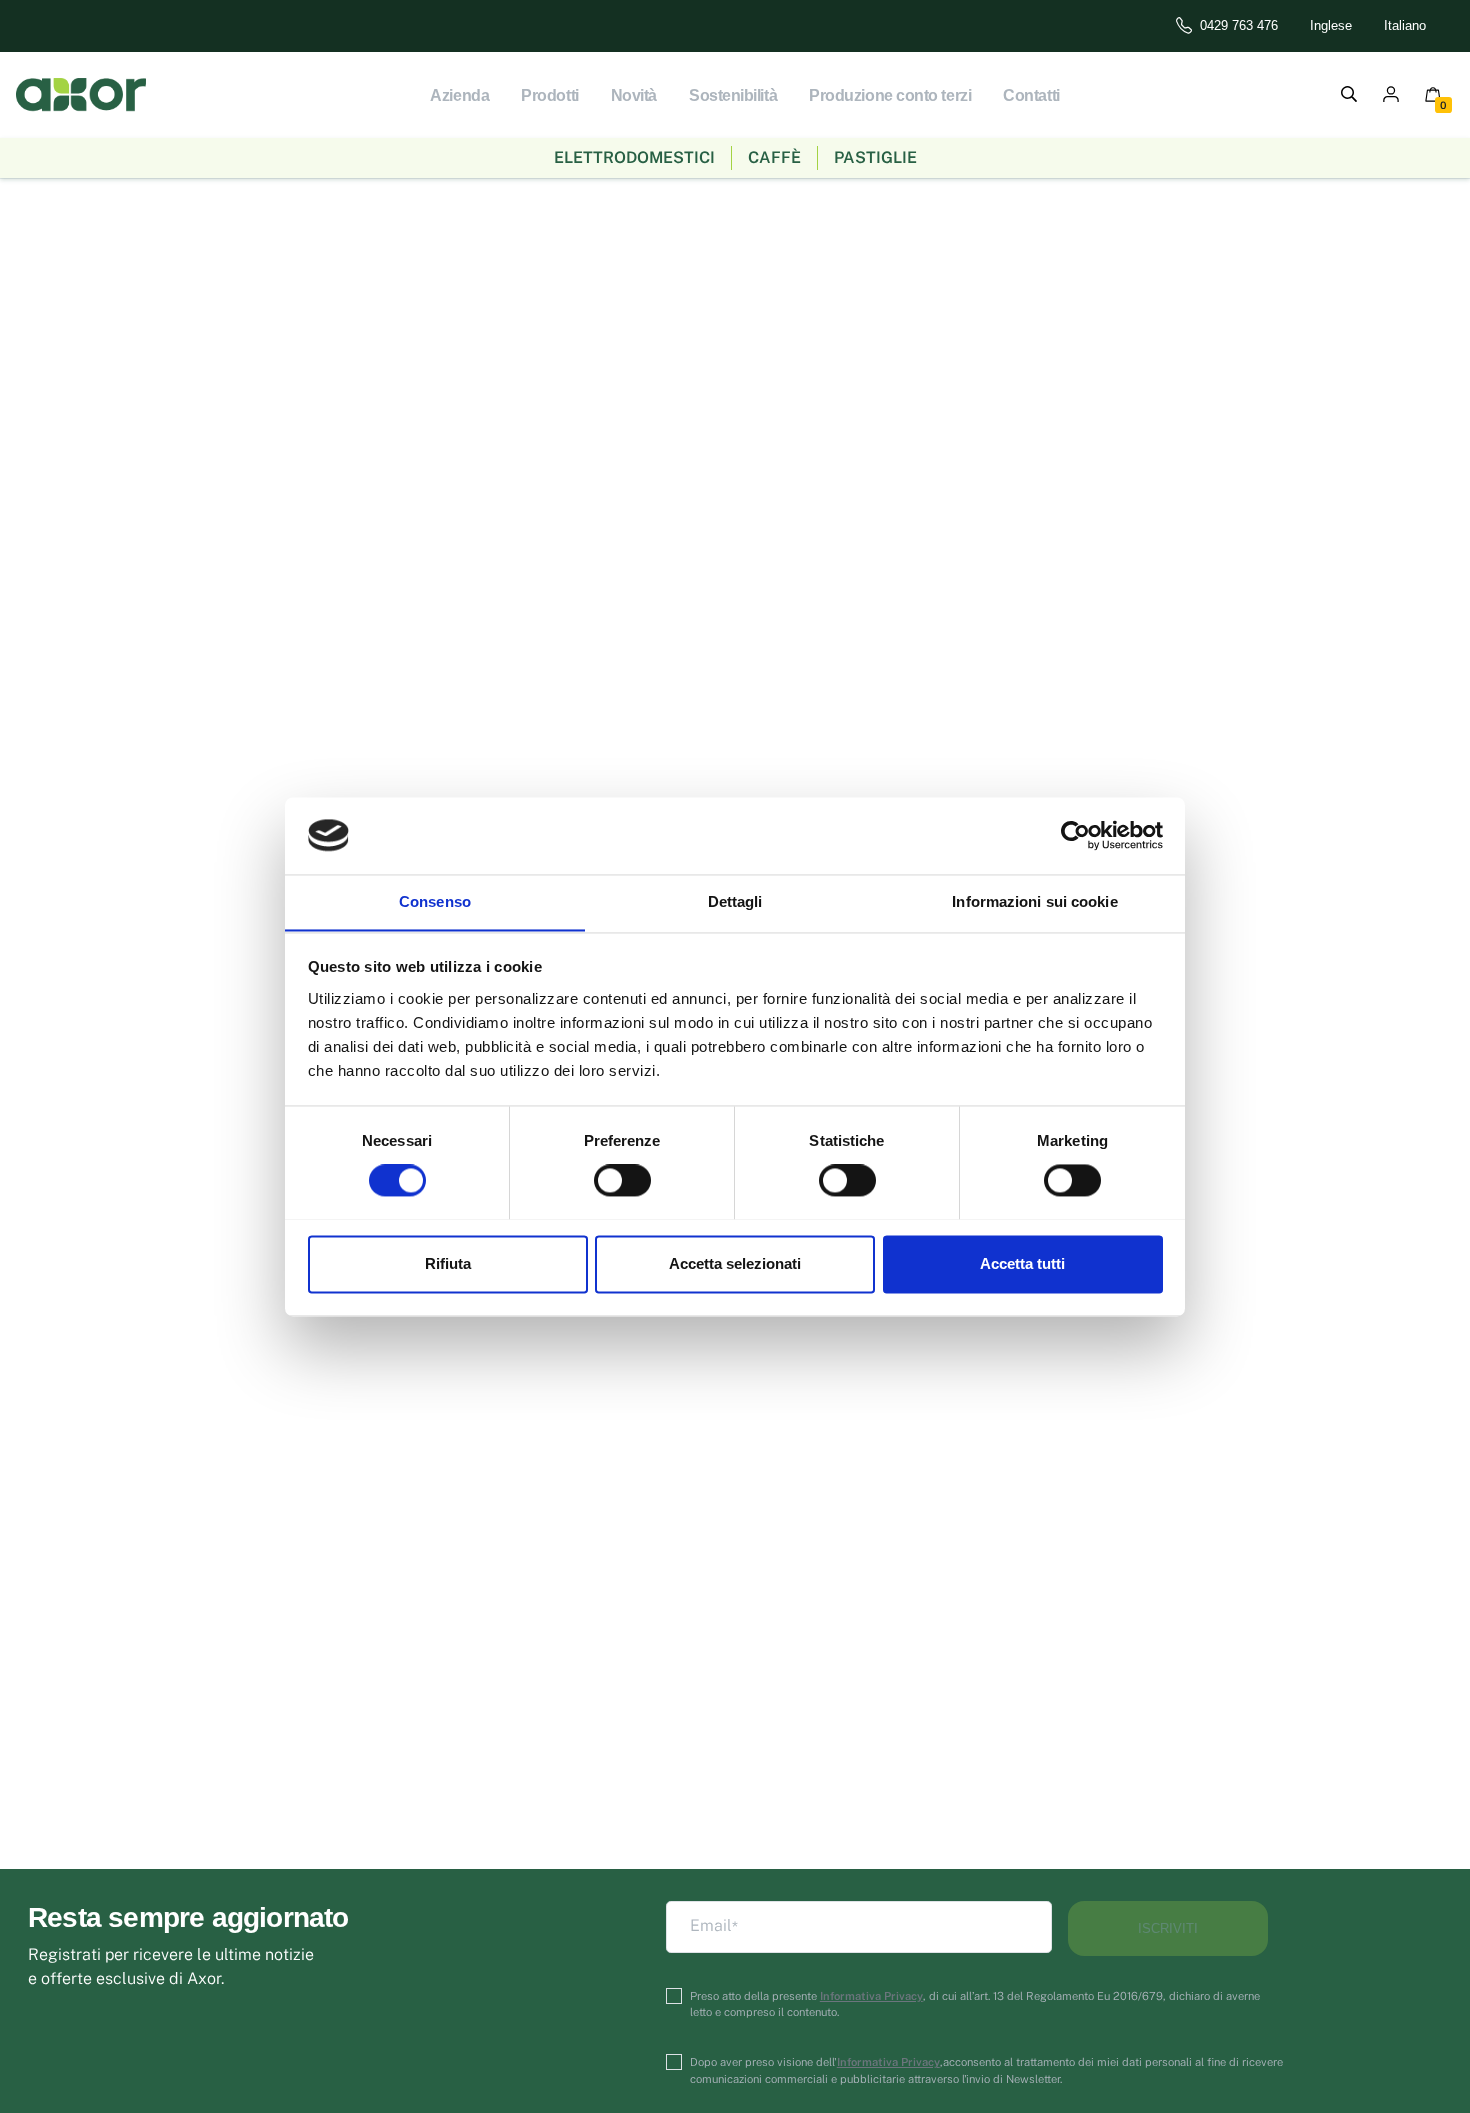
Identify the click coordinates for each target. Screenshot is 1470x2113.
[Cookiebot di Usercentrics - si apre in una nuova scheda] (1075, 835)
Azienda (459, 95)
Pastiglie (875, 157)
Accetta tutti (1022, 1263)
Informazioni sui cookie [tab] (1034, 901)
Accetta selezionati (735, 1263)
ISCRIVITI (1168, 1928)
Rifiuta (448, 1263)
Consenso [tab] (435, 901)
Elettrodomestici (634, 157)
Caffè (774, 157)
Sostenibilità (733, 95)
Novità (634, 95)
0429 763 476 (1239, 25)
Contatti (1031, 95)
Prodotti (549, 95)
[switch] (622, 1180)
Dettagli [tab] (735, 901)
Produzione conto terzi (890, 95)
